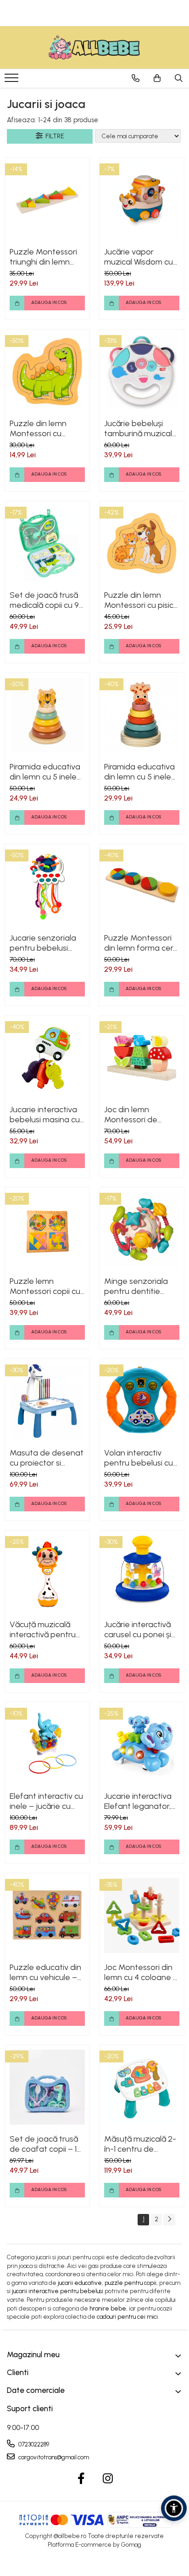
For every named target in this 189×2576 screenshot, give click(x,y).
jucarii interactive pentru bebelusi (58, 2291)
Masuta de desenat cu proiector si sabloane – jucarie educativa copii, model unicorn (47, 1458)
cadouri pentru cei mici (127, 2317)
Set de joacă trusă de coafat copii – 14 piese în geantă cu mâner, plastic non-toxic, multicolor (45, 2144)
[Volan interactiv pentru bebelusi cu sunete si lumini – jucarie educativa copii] (142, 1401)
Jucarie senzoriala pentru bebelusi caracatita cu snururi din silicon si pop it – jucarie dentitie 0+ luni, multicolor (47, 943)
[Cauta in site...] (179, 78)
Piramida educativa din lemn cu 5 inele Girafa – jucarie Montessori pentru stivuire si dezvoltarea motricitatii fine (139, 772)
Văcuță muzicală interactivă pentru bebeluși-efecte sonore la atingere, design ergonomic (44, 1629)
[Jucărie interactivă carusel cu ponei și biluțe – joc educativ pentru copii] (142, 1573)
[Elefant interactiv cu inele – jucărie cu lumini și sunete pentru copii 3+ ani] (47, 1744)
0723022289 (33, 2444)
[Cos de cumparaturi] (157, 78)
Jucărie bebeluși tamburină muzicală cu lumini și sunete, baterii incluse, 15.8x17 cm (140, 428)
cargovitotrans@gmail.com (53, 2457)
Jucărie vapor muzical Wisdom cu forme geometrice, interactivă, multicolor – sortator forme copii (142, 257)
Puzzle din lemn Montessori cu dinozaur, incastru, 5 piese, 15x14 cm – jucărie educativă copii (47, 428)
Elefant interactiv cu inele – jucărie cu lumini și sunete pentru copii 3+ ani (46, 1801)
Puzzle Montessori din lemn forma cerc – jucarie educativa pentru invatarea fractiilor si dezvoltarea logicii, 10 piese (141, 943)
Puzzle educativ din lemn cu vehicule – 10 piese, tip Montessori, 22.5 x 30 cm (45, 1972)
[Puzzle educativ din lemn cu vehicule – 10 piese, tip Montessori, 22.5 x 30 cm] (47, 1916)
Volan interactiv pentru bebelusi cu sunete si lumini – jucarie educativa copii (139, 1458)
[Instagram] (108, 2479)
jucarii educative (80, 2283)
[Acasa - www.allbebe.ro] (94, 47)
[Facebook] (81, 2479)
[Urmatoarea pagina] (169, 2220)
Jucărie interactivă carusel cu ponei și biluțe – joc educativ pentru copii (141, 1629)
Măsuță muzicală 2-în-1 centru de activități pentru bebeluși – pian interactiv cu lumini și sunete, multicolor (141, 2144)
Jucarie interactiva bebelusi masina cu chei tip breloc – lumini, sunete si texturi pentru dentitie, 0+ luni (45, 1115)
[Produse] (13, 81)
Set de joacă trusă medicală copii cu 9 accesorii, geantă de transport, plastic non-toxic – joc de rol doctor (47, 600)
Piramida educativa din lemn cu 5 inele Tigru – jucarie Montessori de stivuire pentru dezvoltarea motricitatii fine (45, 772)
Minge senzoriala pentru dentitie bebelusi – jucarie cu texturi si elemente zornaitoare (142, 1286)
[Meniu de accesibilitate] (174, 2508)
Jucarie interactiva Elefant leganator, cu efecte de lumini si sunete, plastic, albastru (139, 1801)
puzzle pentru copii (131, 2283)
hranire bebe (108, 2308)
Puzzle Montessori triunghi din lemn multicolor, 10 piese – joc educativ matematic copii (47, 257)
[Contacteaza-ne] (136, 78)
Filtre (53, 136)
